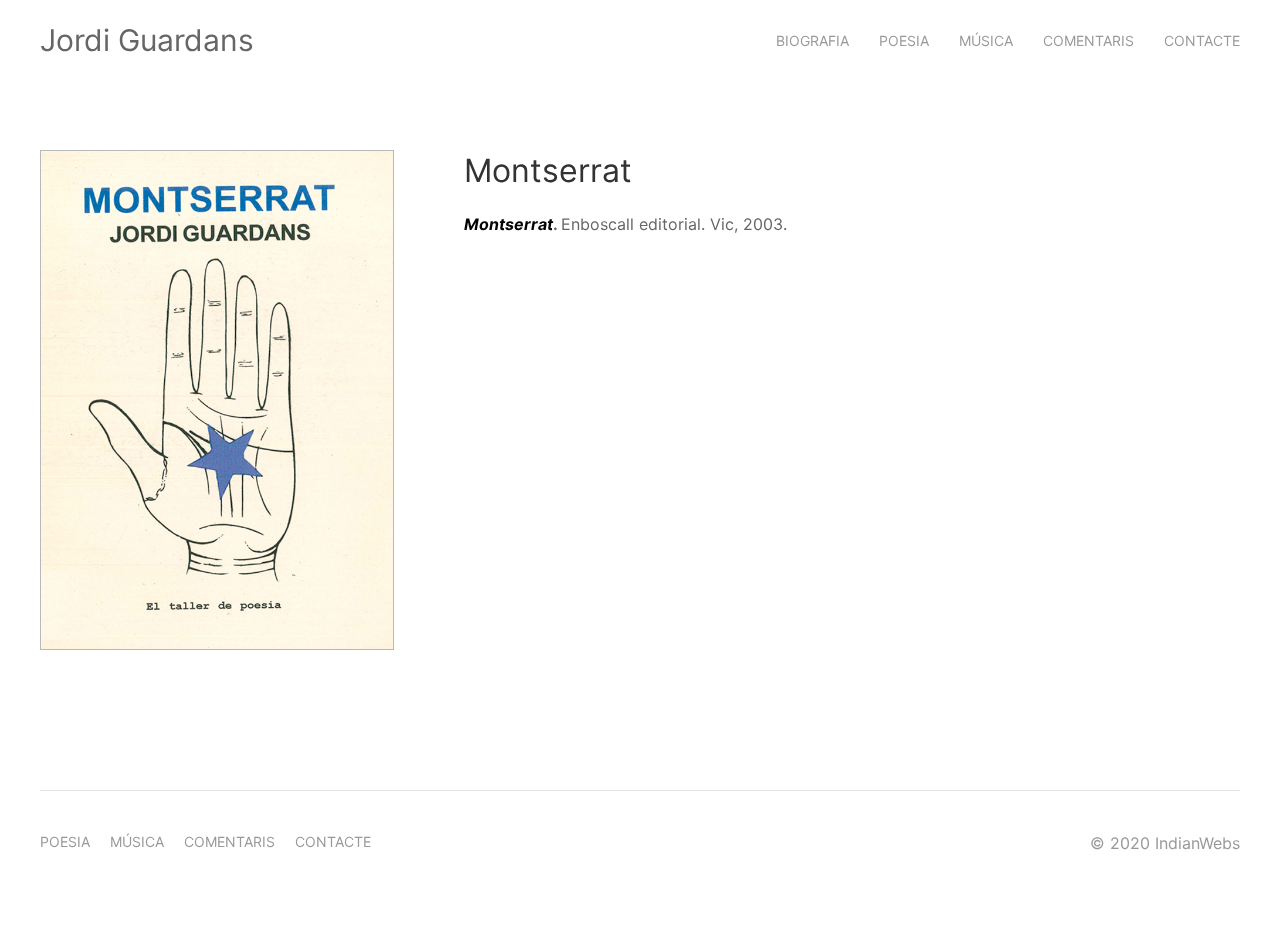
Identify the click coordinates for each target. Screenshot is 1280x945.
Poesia (904, 40)
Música (986, 40)
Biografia (812, 40)
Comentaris (1088, 40)
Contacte (1202, 40)
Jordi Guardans (147, 40)
